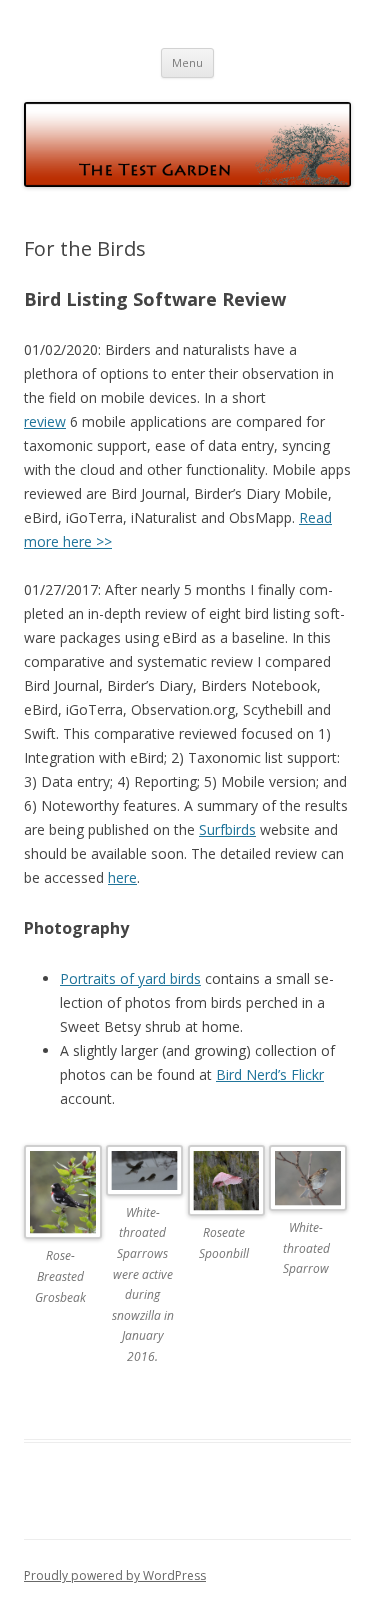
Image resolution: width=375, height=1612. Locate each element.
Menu (187, 62)
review (45, 421)
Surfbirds (227, 829)
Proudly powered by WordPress (115, 1575)
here (122, 877)
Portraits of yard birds (130, 978)
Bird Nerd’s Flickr (270, 1074)
